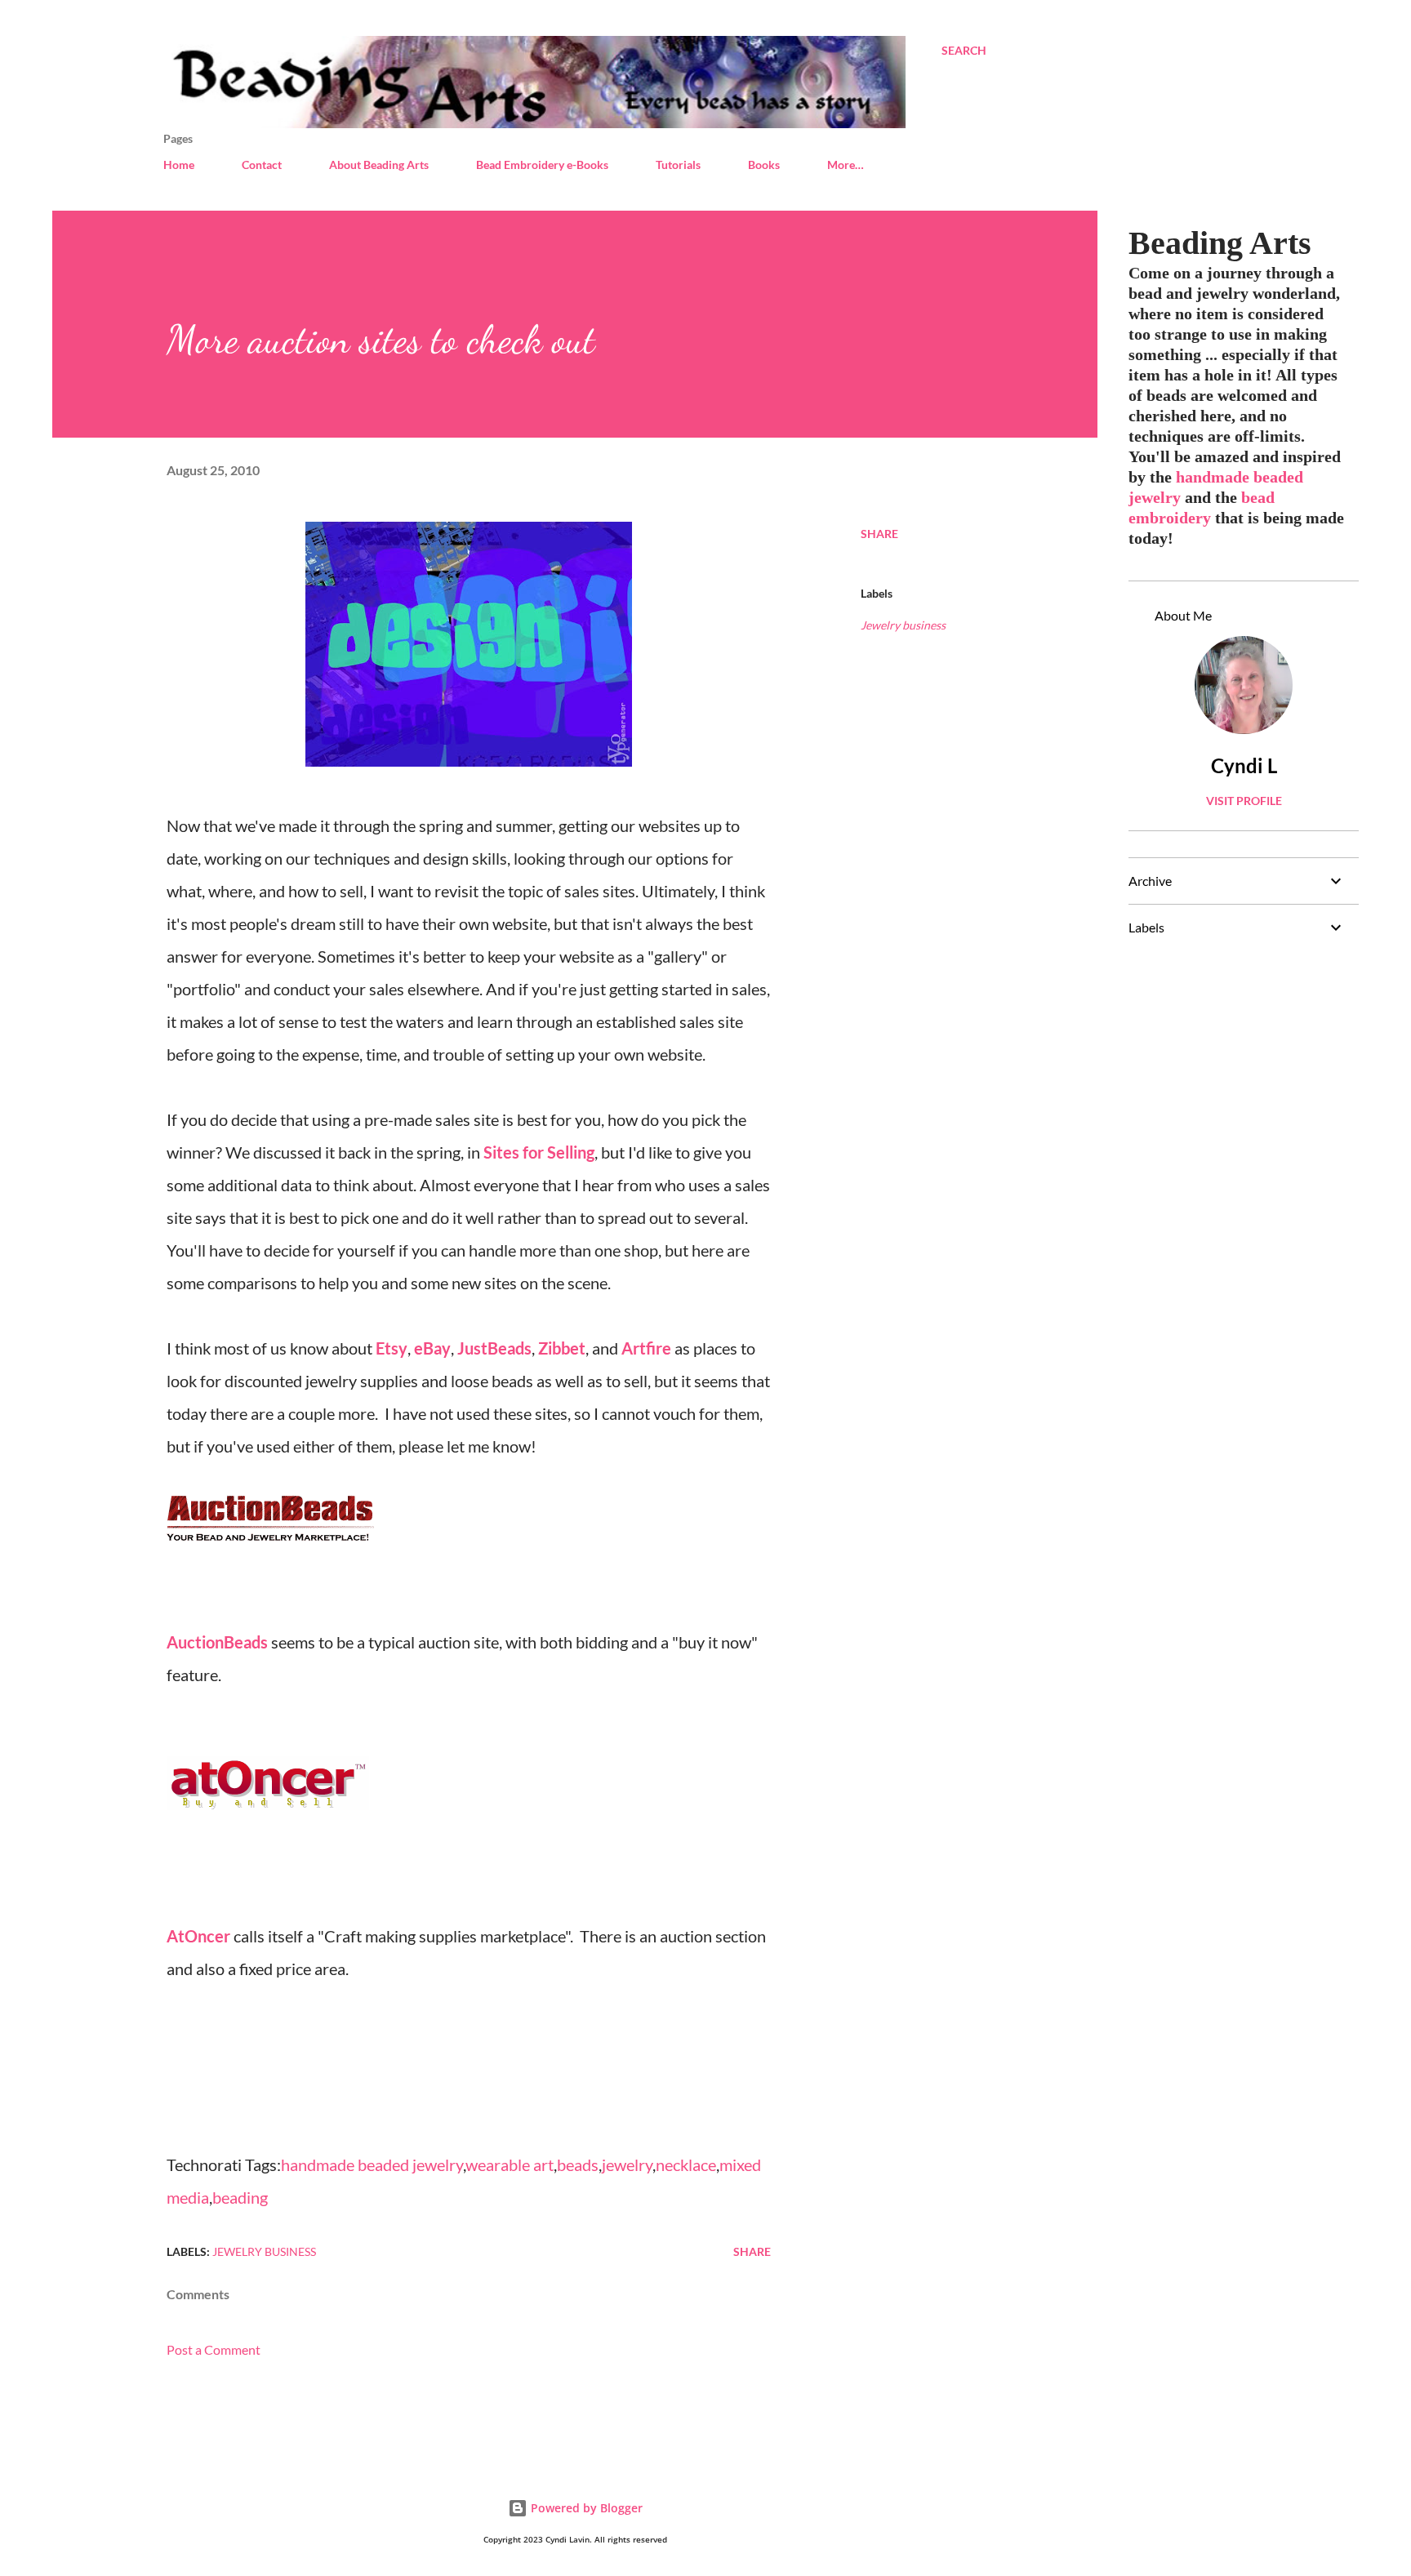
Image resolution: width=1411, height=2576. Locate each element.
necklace (686, 2164)
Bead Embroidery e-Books (542, 165)
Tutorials (678, 165)
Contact (262, 165)
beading (240, 2197)
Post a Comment (214, 2349)
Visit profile (1244, 801)
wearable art (510, 2164)
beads (578, 2164)
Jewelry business (903, 625)
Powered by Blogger (585, 2508)
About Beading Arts (379, 165)
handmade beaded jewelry (372, 2164)
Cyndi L (1244, 765)
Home (179, 165)
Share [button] (879, 534)
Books (764, 165)
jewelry (627, 2164)
